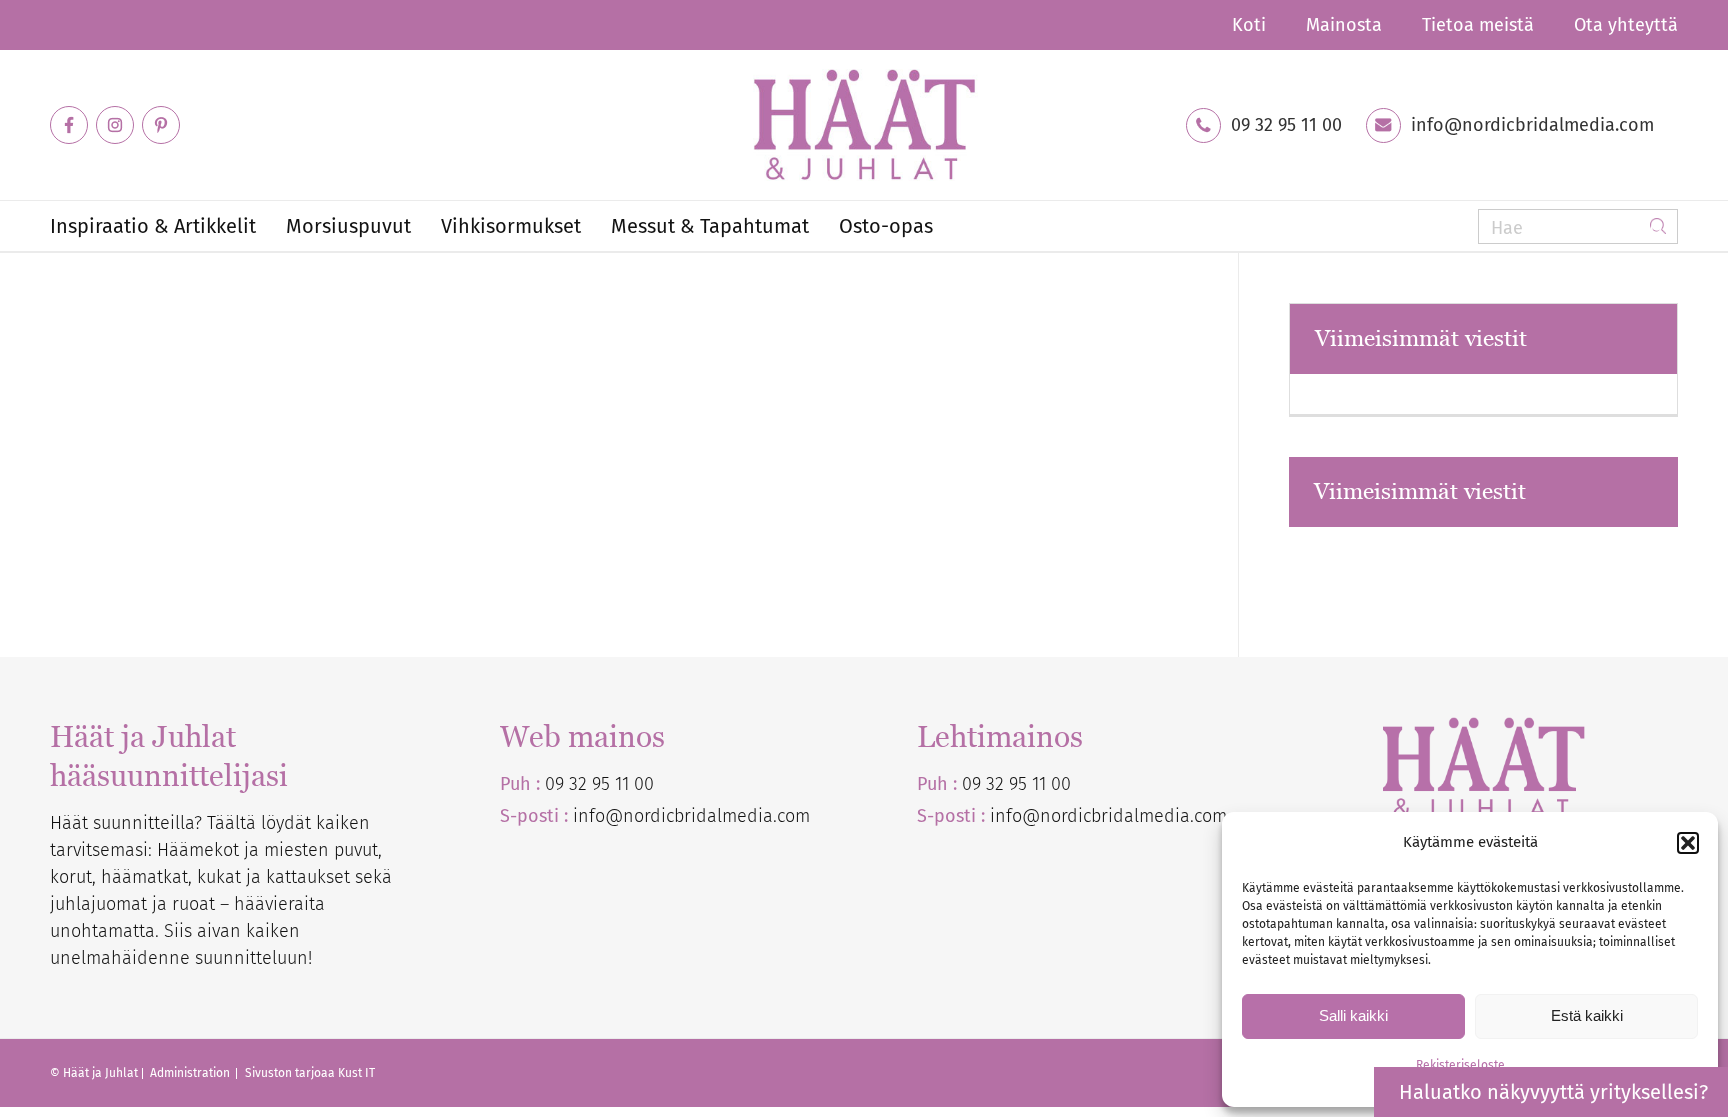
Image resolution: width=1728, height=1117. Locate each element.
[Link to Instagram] (115, 125)
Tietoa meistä (1478, 25)
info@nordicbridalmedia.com (1532, 125)
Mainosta (1344, 25)
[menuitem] (1249, 25)
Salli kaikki (1353, 1015)
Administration (191, 1073)
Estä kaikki (1587, 1015)
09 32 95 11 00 (1286, 125)
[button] (1688, 843)
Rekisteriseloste (1460, 1065)
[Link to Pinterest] (161, 125)
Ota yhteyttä (1626, 25)
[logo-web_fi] (863, 125)
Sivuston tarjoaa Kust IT (310, 1073)
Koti (1249, 25)
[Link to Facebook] (69, 125)
